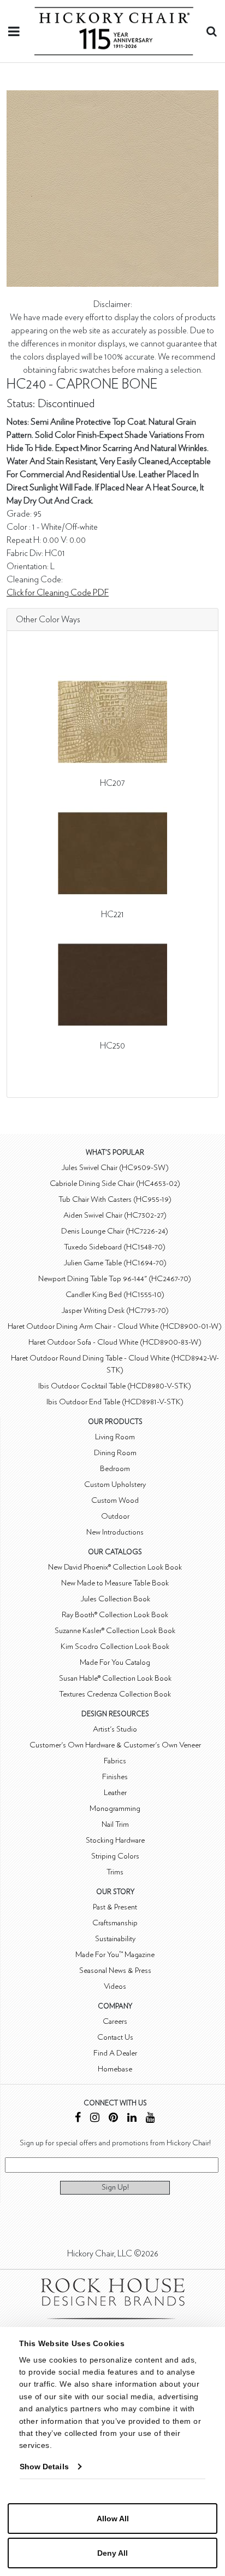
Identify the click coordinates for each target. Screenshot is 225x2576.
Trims (115, 1872)
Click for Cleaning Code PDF (58, 593)
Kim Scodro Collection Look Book (115, 1646)
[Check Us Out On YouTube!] (150, 2119)
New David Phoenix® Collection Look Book (115, 1567)
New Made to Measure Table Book (115, 1583)
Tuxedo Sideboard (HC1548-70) (115, 1247)
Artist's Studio (115, 1729)
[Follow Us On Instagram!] (95, 2119)
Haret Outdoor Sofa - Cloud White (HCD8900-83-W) (115, 1342)
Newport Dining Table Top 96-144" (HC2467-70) (115, 1279)
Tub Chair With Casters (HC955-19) (115, 1199)
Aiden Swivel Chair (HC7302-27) (115, 1215)
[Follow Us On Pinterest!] (113, 2119)
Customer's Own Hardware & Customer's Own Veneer (115, 1745)
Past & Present (115, 1907)
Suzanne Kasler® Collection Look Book (115, 1631)
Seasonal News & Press (115, 1970)
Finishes (115, 1777)
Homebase (115, 2069)
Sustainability (115, 1939)
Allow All (113, 2519)
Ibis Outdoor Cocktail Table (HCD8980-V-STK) (115, 1386)
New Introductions (115, 1532)
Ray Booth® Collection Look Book (115, 1615)
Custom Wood (115, 1500)
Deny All (112, 2553)
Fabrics (115, 1761)
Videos (115, 1986)
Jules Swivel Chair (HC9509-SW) (115, 1168)
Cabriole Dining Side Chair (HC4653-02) (115, 1183)
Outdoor (115, 1516)
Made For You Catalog (115, 1662)
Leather (115, 1793)
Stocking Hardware (115, 1840)
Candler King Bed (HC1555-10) (115, 1295)
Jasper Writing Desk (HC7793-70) (115, 1310)
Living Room (115, 1437)
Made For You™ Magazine (115, 1955)
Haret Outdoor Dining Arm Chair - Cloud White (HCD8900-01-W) (115, 1326)
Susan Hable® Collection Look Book (115, 1678)
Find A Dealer (115, 2053)
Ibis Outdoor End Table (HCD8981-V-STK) (115, 1402)
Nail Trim (115, 1824)
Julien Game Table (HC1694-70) (115, 1263)
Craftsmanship (115, 1923)
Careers (115, 2021)
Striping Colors (115, 1856)
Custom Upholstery (115, 1484)
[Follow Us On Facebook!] (78, 2119)
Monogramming (115, 1808)
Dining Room (115, 1453)
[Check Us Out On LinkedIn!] (132, 2119)
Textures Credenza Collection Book (115, 1694)
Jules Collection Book (115, 1599)
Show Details (44, 2467)
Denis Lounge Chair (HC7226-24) (115, 1231)
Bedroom (115, 1469)
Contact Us (115, 2037)
